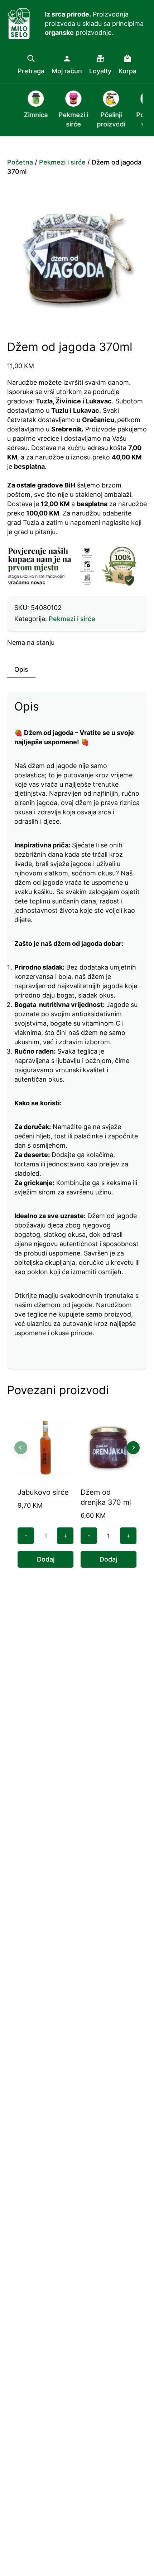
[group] (28, 110)
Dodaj (46, 1559)
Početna (20, 162)
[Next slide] (133, 1448)
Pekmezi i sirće (62, 162)
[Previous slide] (21, 1448)
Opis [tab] (21, 669)
